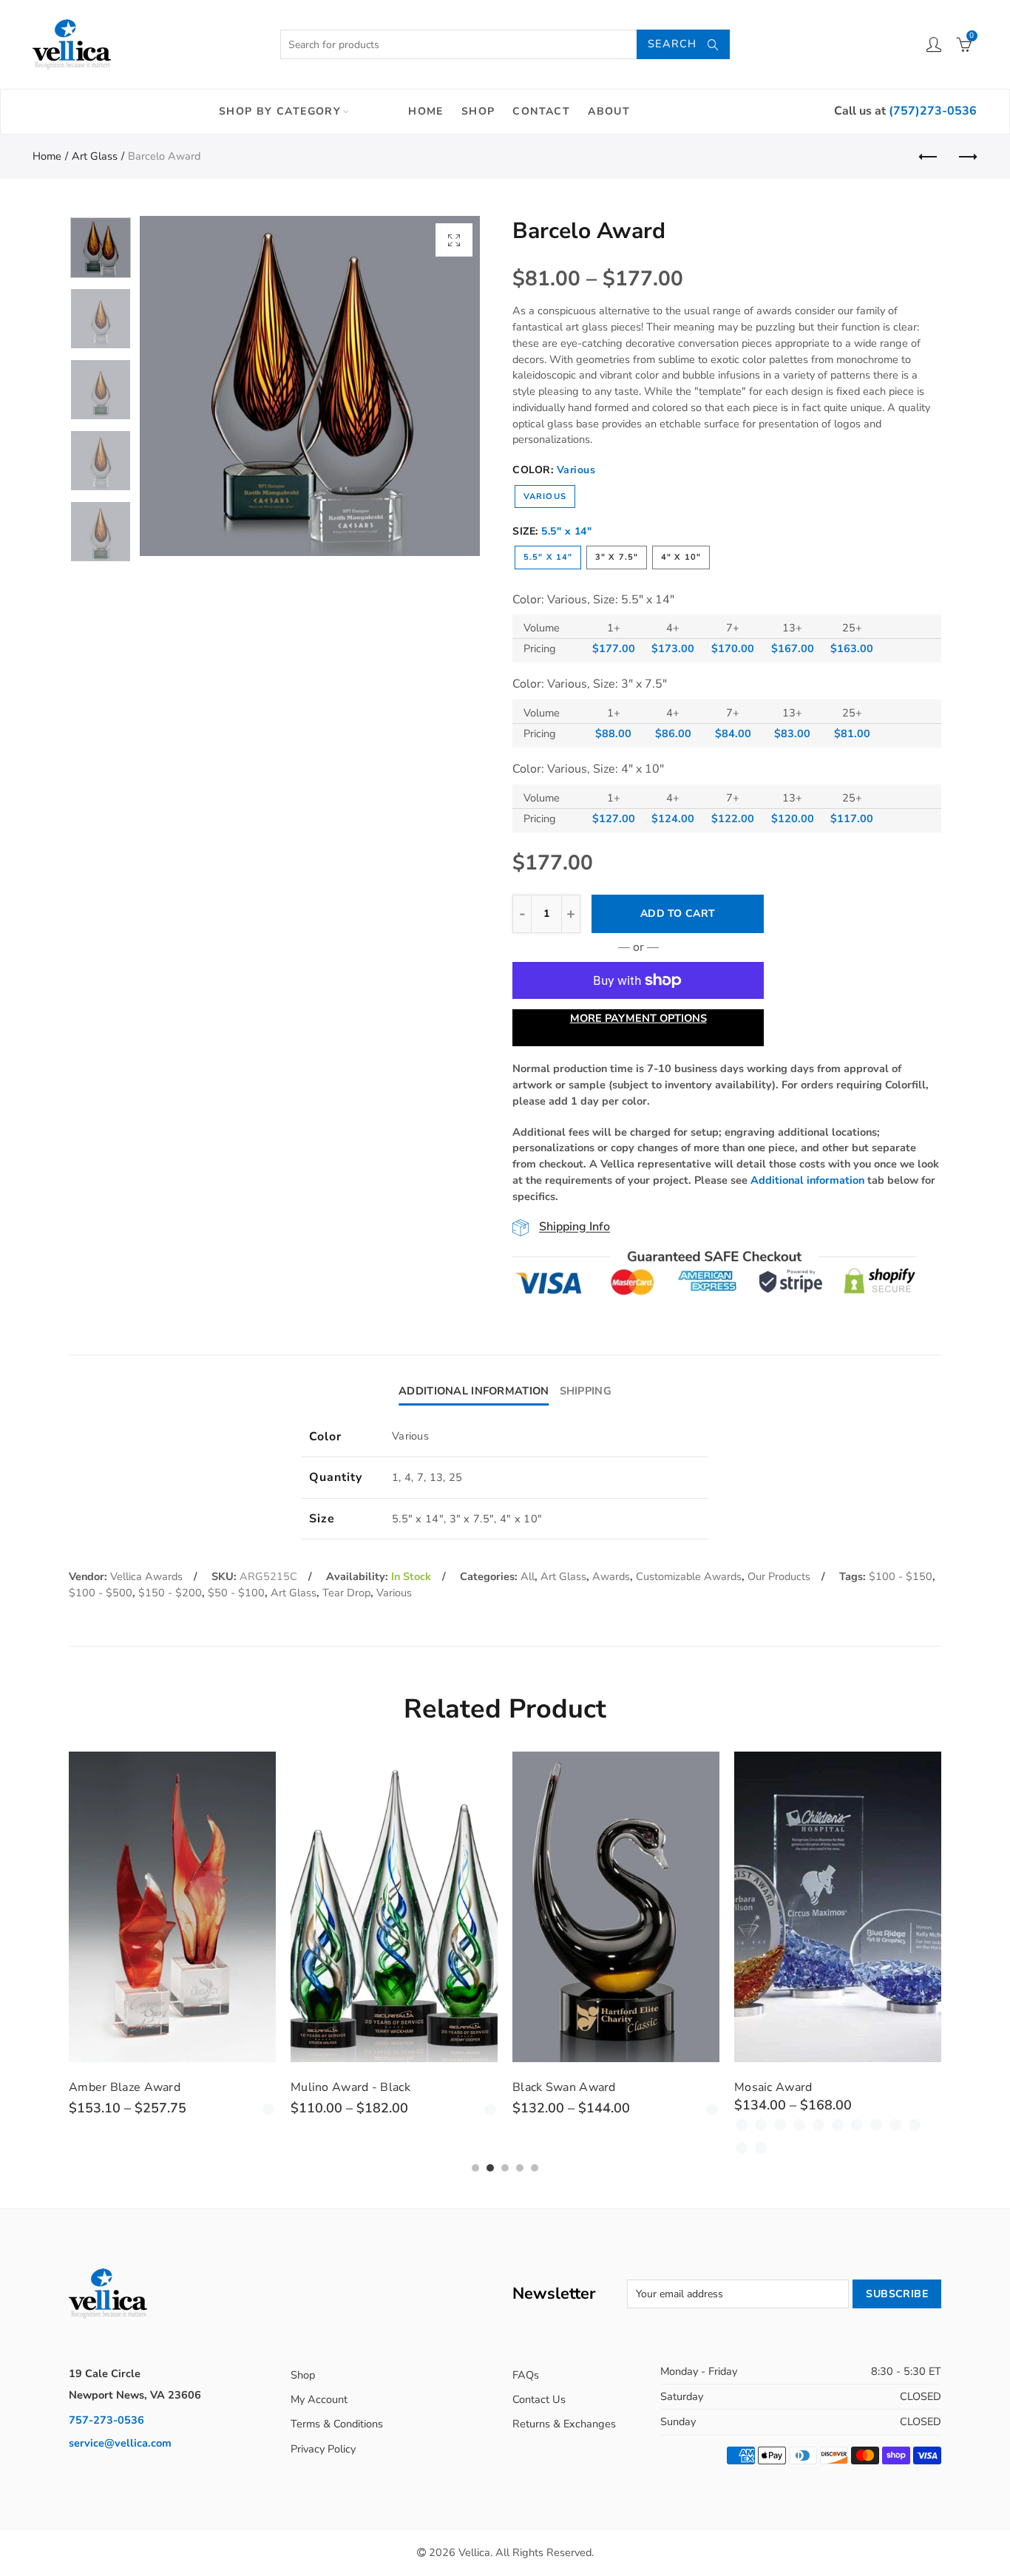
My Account (319, 2399)
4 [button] (520, 2168)
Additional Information (474, 1391)
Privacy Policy (323, 2449)
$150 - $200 (170, 1593)
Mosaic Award (773, 2087)
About (609, 111)
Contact (541, 111)
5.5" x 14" (548, 557)
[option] (310, 386)
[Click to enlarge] (454, 240)
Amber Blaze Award (125, 2087)
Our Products (779, 1576)
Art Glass (95, 156)
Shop (478, 111)
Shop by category (280, 111)
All (528, 1576)
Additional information (807, 1180)
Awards (611, 1576)
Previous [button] (179, 386)
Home (426, 111)
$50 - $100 (236, 1593)
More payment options (638, 1018)
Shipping (586, 1391)
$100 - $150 (901, 1576)
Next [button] (440, 386)
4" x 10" (681, 557)
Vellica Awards (146, 1576)
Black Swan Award (564, 2087)
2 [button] (490, 2168)
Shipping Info (575, 1227)
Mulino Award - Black (350, 2087)
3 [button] (505, 2168)
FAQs (526, 2375)
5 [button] (535, 2168)
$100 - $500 (101, 1593)
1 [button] (475, 2168)
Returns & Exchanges (564, 2424)
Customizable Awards (689, 1576)
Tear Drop (346, 1593)
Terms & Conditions (337, 2424)
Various (545, 496)
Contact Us (539, 2399)
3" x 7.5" (617, 557)
